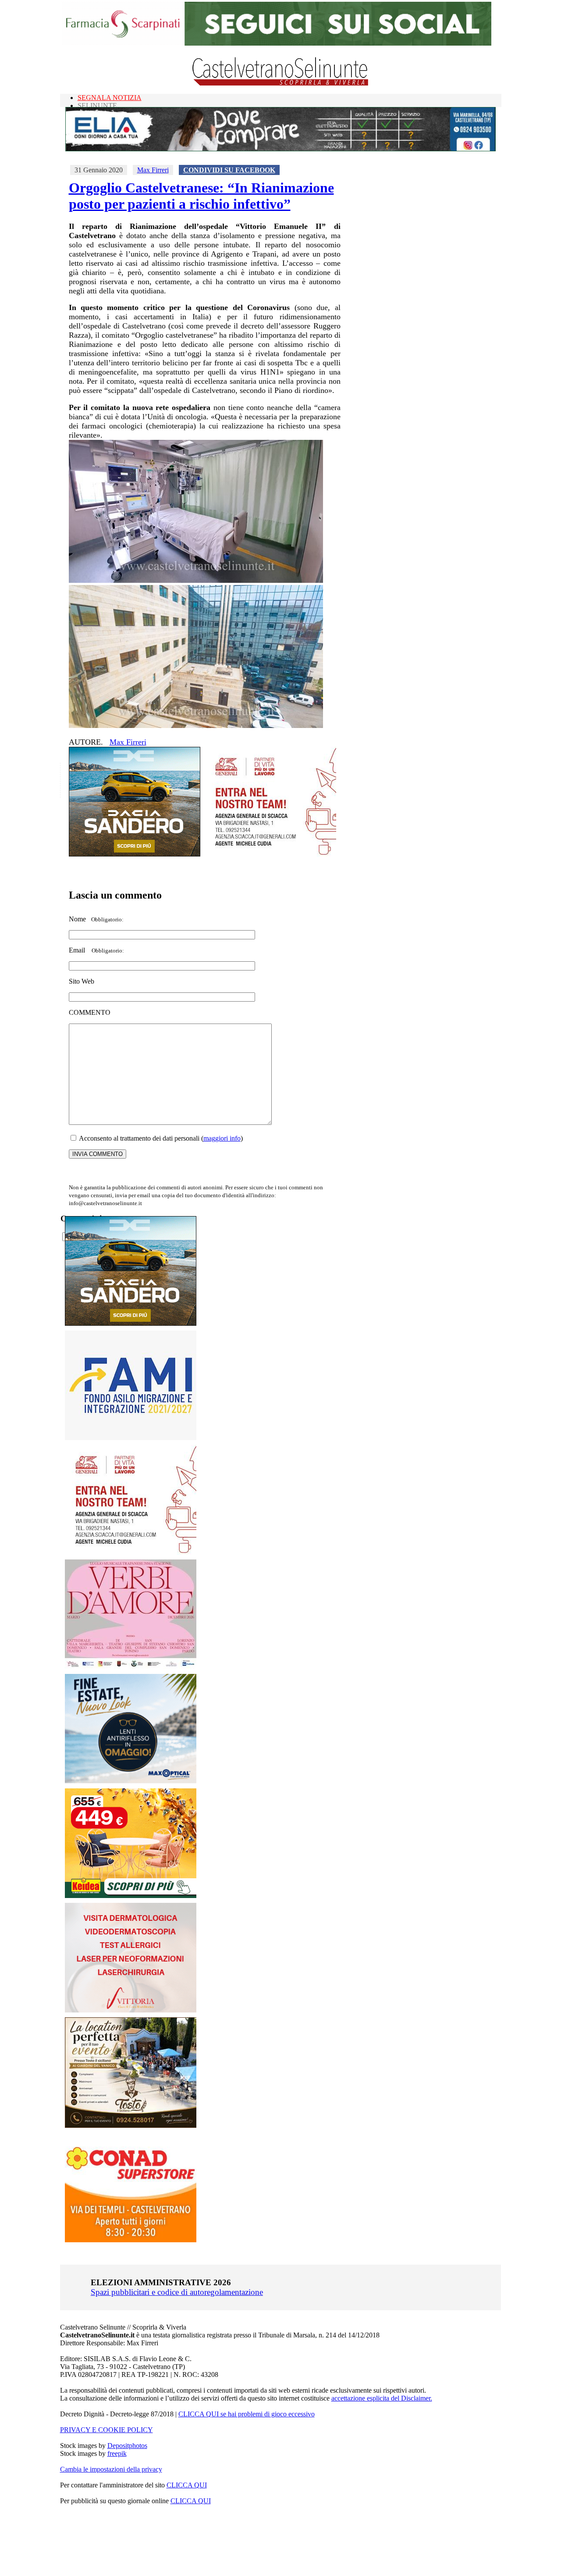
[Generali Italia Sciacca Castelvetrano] (270, 854)
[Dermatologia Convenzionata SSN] (131, 2010)
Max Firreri (153, 170)
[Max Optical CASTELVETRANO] (131, 1781)
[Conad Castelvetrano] (131, 2240)
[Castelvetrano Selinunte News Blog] (281, 84)
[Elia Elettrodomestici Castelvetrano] (280, 149)
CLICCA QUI (187, 2485)
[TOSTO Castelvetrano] (131, 2125)
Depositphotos (127, 2446)
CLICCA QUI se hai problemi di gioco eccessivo (247, 2414)
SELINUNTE (97, 105)
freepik (117, 2453)
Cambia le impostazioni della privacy (111, 2469)
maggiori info (222, 1138)
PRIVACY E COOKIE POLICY (107, 2430)
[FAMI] (131, 1438)
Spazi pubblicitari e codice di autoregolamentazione (177, 2292)
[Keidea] (131, 1896)
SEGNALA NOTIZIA (110, 98)
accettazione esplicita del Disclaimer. (382, 2398)
